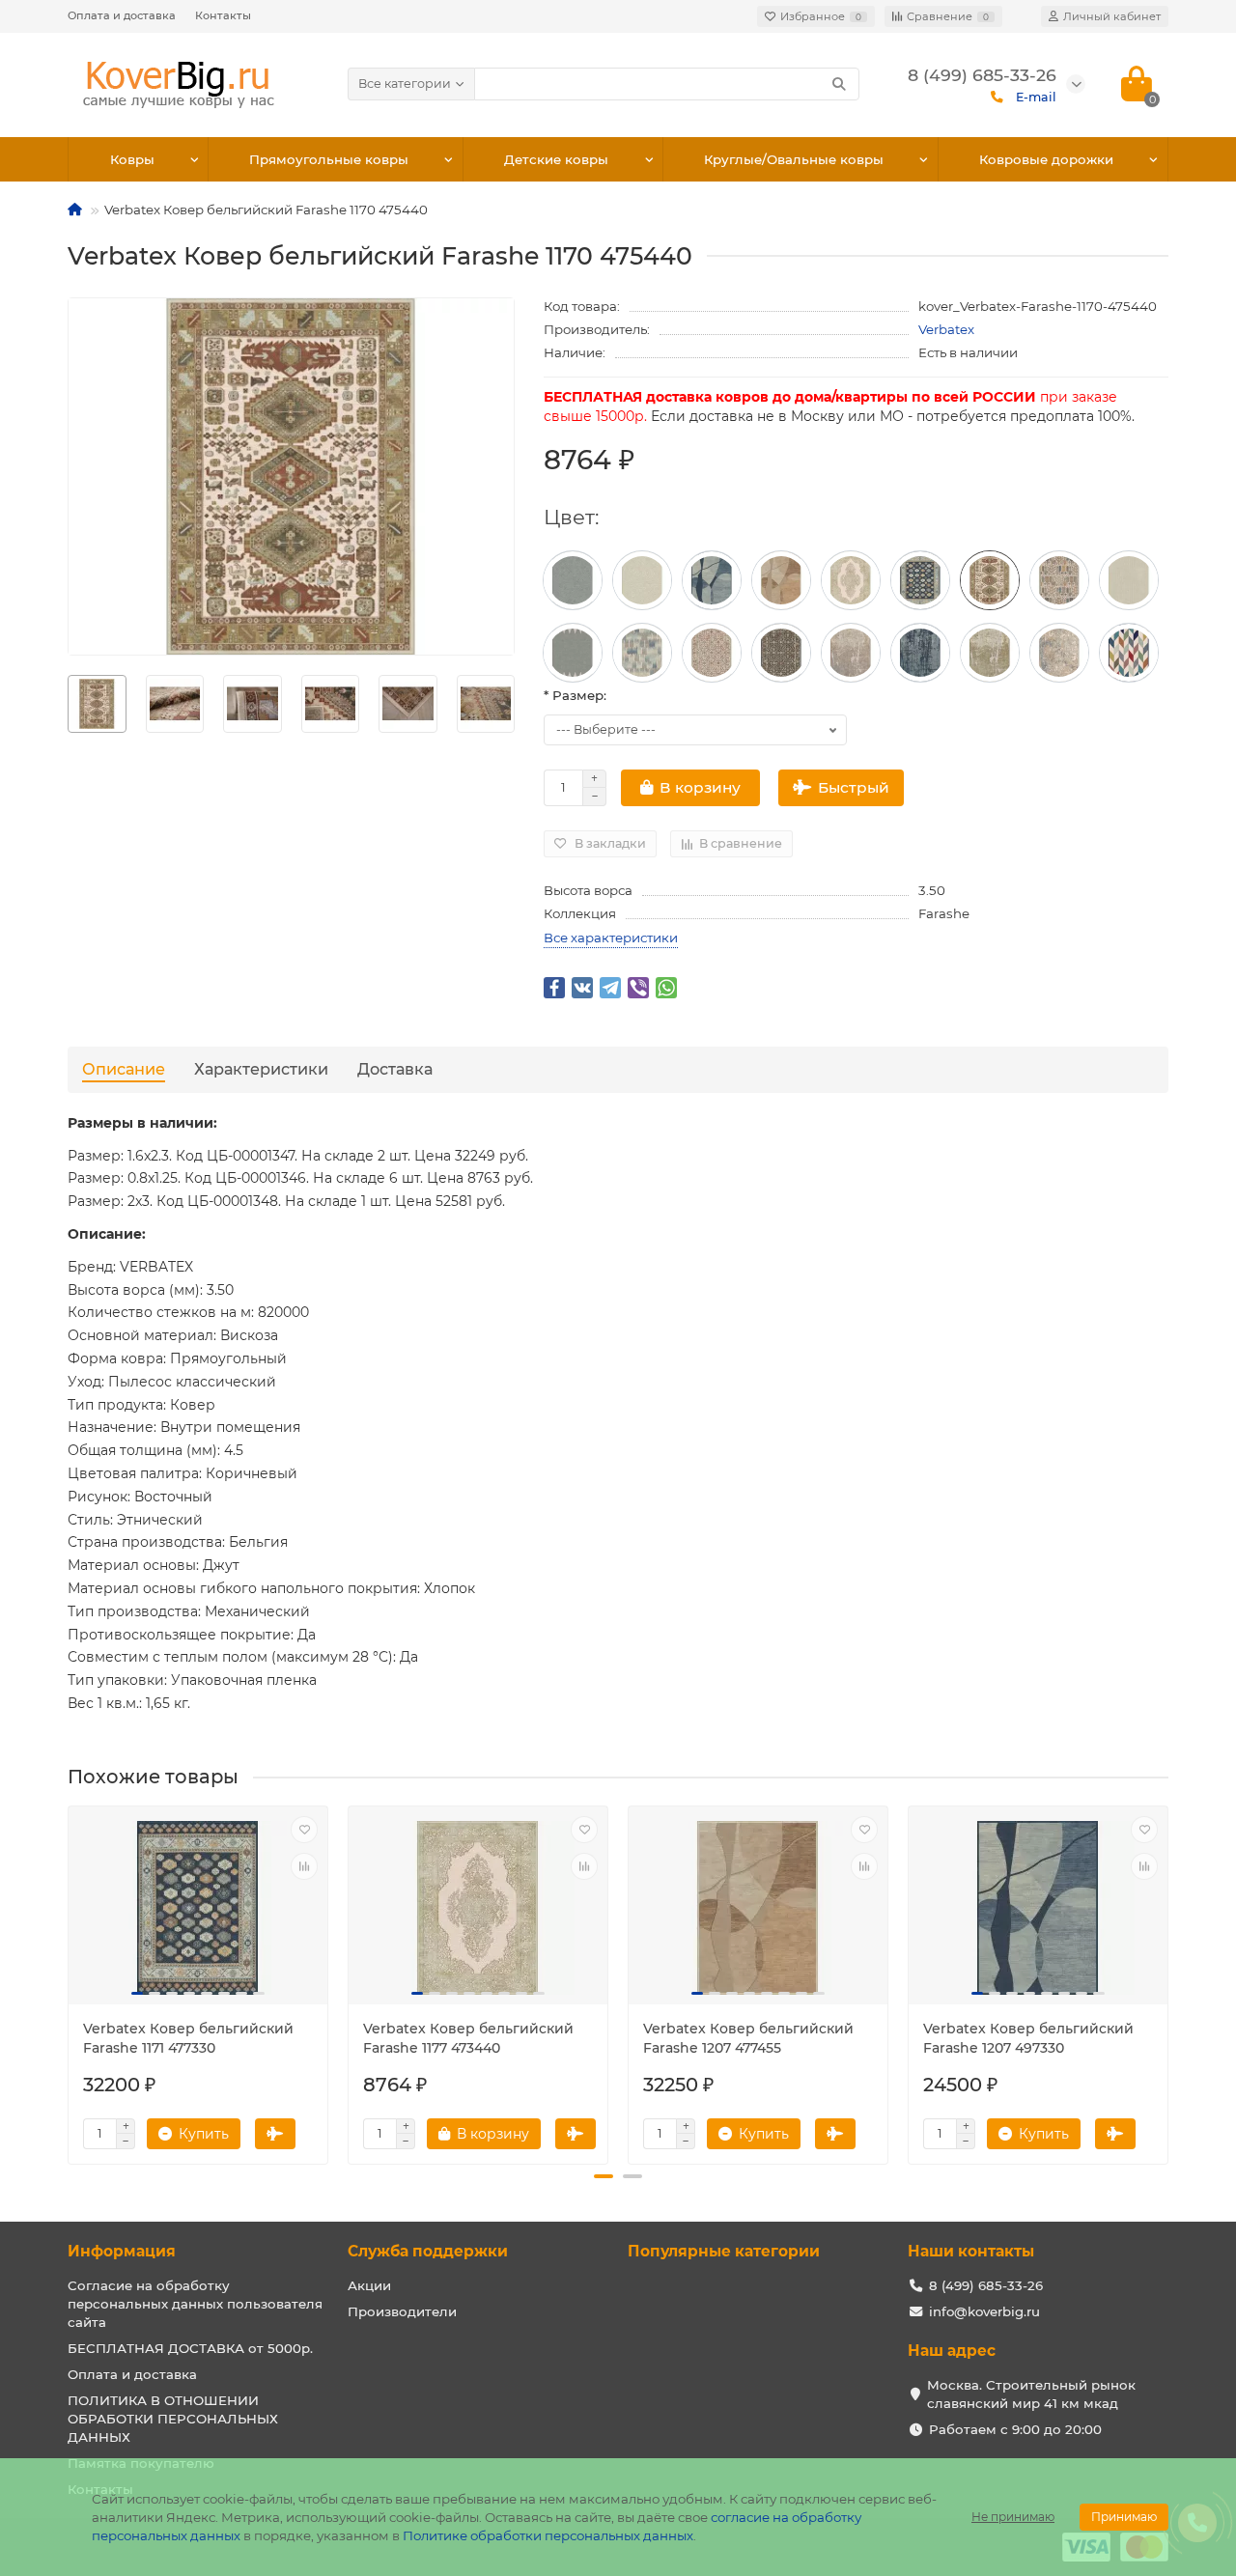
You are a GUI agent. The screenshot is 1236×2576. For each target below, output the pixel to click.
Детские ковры (556, 159)
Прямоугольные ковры (329, 159)
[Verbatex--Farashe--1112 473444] (1129, 580)
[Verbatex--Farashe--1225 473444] (642, 580)
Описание (124, 1069)
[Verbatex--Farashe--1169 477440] (1059, 580)
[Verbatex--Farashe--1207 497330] (712, 580)
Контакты (223, 15)
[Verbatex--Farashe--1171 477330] (920, 580)
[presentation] (69, 704)
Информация (122, 2251)
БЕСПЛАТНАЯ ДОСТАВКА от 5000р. (190, 2348)
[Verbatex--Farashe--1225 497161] (573, 580)
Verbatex (946, 329)
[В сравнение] (304, 1866)
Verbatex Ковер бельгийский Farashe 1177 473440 (468, 2038)
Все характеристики (611, 938)
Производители (402, 2311)
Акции (369, 2285)
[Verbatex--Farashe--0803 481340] (1129, 653)
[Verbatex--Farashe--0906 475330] (781, 653)
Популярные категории (724, 2251)
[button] (604, 2176)
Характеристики (261, 1069)
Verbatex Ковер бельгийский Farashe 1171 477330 (188, 2038)
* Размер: (575, 695)
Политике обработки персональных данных (548, 2535)
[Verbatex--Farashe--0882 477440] (1059, 653)
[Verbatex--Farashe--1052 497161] (573, 653)
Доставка (395, 1069)
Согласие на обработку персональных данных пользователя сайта (195, 2304)
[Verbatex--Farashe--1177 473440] (851, 580)
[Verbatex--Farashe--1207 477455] (781, 580)
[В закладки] (304, 1830)
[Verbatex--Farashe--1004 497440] (642, 653)
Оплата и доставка (122, 15)
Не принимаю (1013, 2517)
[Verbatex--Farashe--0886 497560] (851, 653)
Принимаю (1124, 2517)
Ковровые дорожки (1046, 159)
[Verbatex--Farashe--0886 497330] (920, 653)
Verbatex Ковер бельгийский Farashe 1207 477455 (748, 2038)
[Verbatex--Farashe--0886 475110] (990, 653)
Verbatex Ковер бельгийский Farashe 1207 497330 (1028, 2038)
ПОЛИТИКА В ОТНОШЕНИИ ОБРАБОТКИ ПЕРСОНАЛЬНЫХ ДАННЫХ (173, 2419)
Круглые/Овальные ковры (794, 159)
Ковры (132, 159)
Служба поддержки (428, 2251)
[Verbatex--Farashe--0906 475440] (712, 653)
